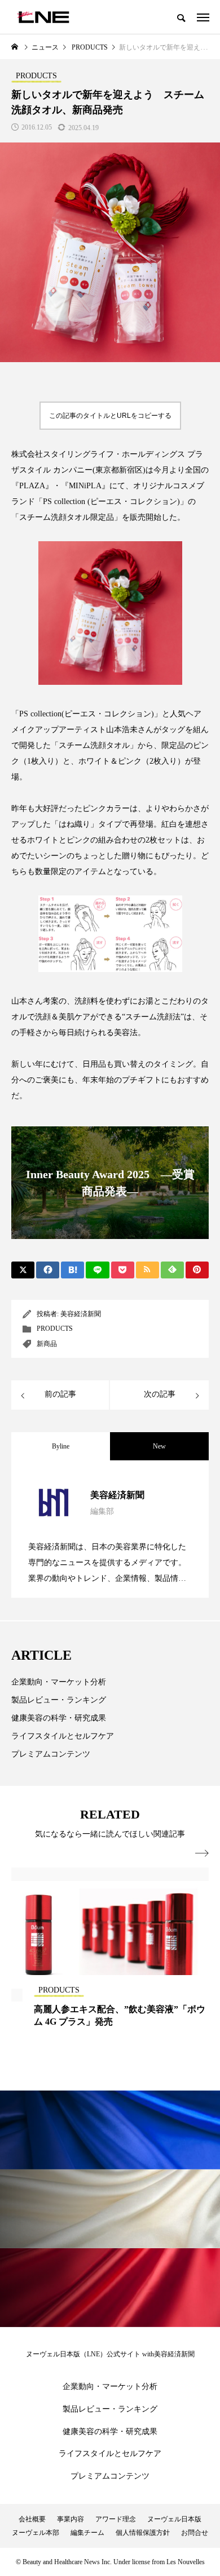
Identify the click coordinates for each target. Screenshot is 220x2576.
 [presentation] (202, 1853)
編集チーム (87, 2533)
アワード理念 (116, 2519)
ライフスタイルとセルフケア (63, 1736)
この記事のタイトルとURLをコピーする (110, 416)
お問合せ (195, 2533)
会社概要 (32, 2519)
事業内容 (71, 2519)
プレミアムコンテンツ (51, 1754)
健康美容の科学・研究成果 (59, 1718)
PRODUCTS (55, 1329)
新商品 (47, 1344)
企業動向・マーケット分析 (59, 1682)
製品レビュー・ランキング (59, 1700)
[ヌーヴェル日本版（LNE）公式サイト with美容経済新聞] (43, 17)
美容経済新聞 (81, 1314)
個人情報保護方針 (143, 2533)
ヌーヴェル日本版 (174, 2519)
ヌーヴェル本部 (36, 2533)
